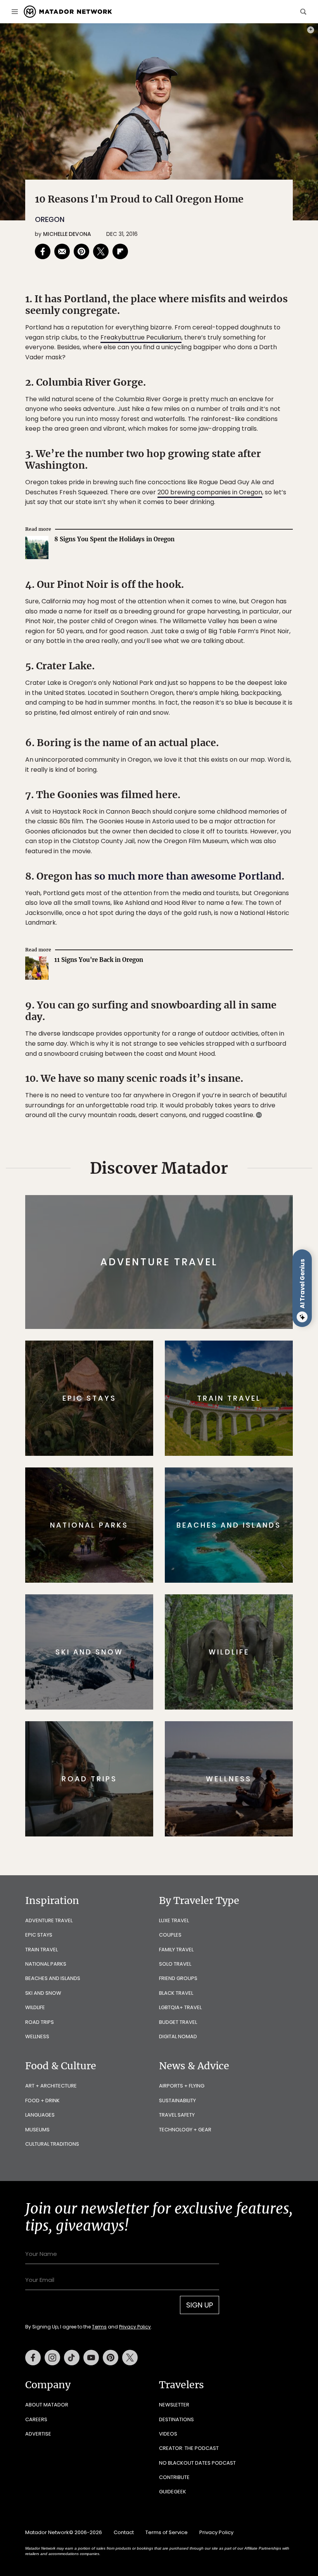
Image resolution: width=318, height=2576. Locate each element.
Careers (36, 2419)
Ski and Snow (43, 1993)
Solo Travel (175, 1964)
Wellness (37, 2036)
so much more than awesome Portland (188, 876)
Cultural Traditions (52, 2144)
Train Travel (41, 1950)
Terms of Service (167, 2532)
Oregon (50, 219)
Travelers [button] (181, 2385)
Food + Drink (42, 2100)
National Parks (46, 1964)
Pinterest (111, 2358)
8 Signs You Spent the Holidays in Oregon (114, 539)
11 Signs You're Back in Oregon (99, 960)
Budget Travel (178, 2022)
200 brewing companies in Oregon (210, 492)
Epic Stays (39, 1935)
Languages (40, 2115)
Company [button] (48, 2385)
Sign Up (200, 2305)
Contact (124, 2532)
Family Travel (176, 1950)
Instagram (52, 2358)
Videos (168, 2434)
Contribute (174, 2477)
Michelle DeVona (67, 234)
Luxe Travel (174, 1920)
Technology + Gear (185, 2130)
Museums (37, 2130)
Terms (99, 2327)
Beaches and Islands (53, 1978)
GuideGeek (173, 2492)
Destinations (176, 2419)
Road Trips (40, 2022)
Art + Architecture (51, 2086)
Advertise (38, 2434)
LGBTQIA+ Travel (180, 2007)
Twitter (130, 2358)
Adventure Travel (49, 1920)
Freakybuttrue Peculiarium (141, 337)
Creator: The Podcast (189, 2448)
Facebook (33, 2358)
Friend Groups (178, 1978)
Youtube (91, 2358)
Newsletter (174, 2405)
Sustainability (177, 2100)
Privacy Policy (135, 2327)
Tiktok (72, 2358)
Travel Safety (177, 2115)
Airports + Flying (182, 2086)
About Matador (47, 2405)
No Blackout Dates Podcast (197, 2463)
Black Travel (176, 1993)
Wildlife (35, 2007)
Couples (170, 1935)
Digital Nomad (178, 2036)
